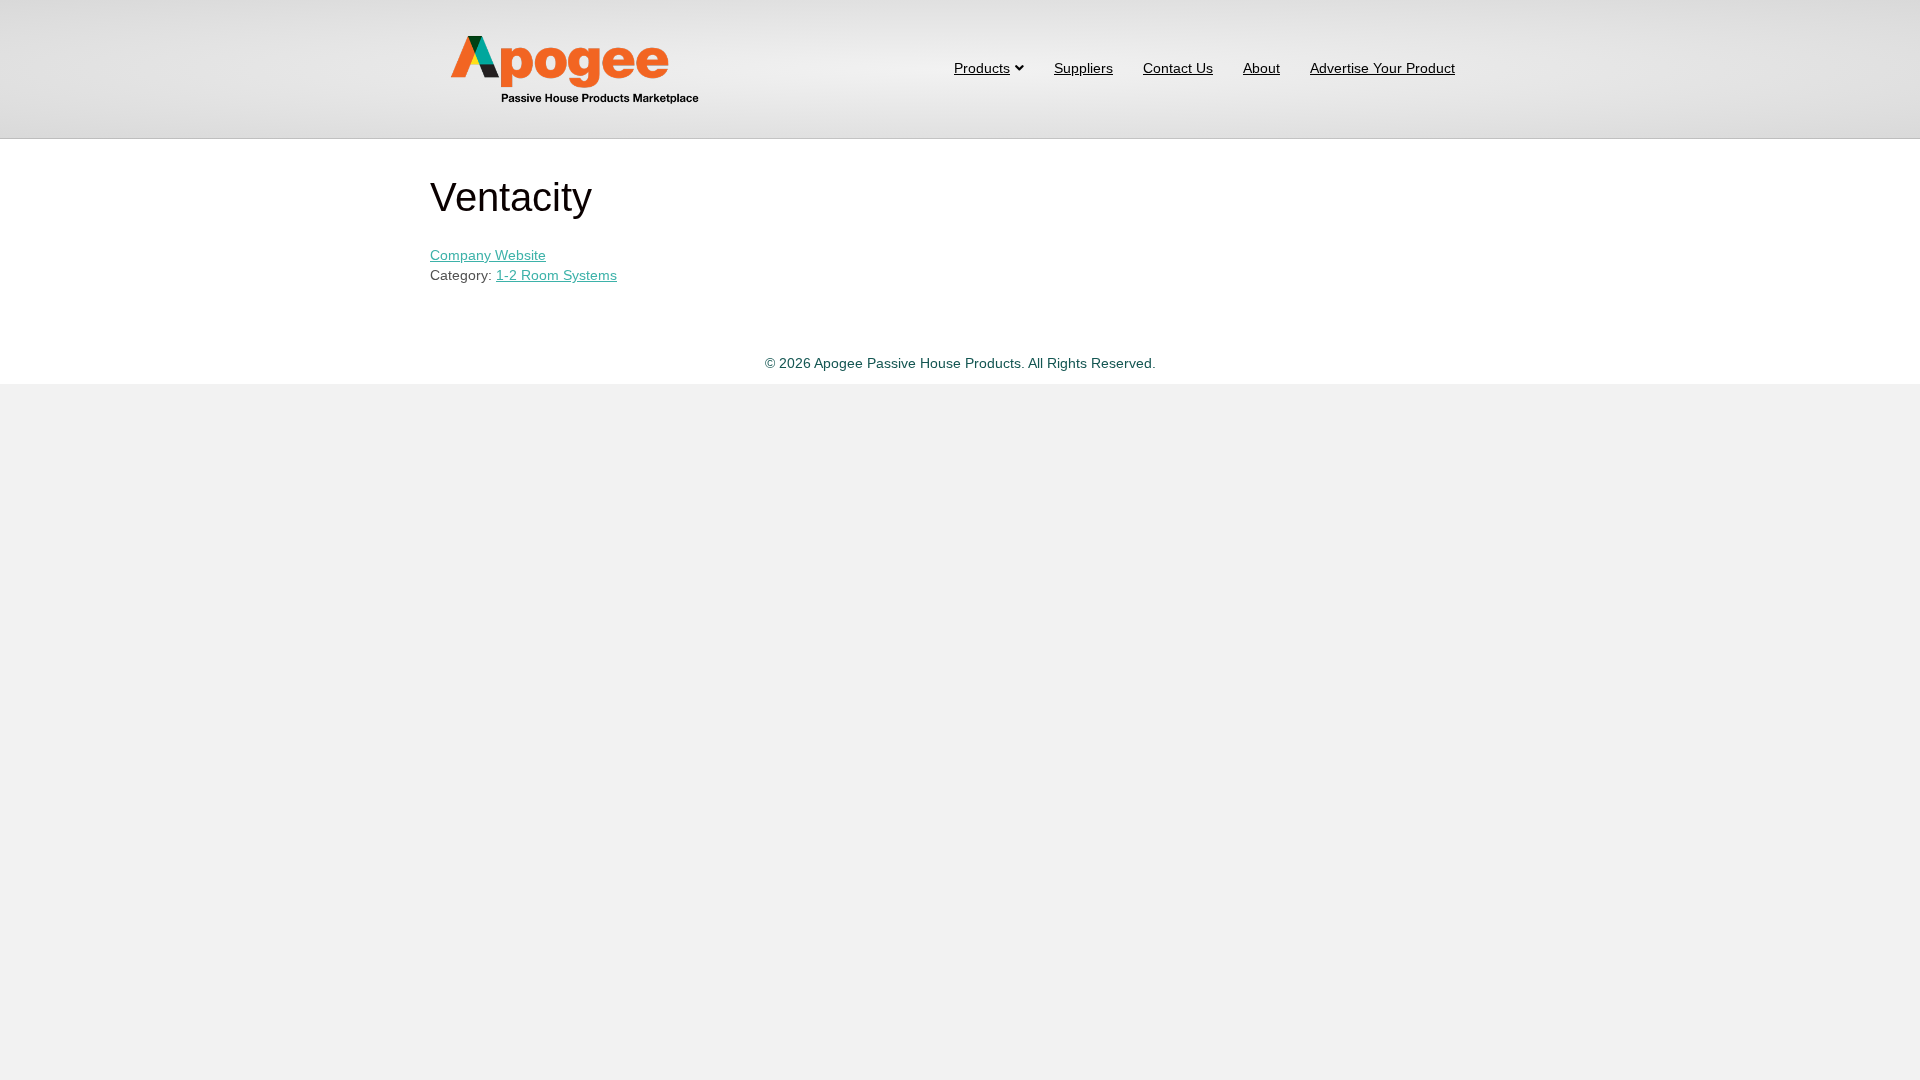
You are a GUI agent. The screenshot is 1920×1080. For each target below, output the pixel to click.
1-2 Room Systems (556, 275)
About (1261, 68)
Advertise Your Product (1382, 68)
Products (982, 68)
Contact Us (1178, 68)
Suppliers (1083, 68)
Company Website (488, 255)
